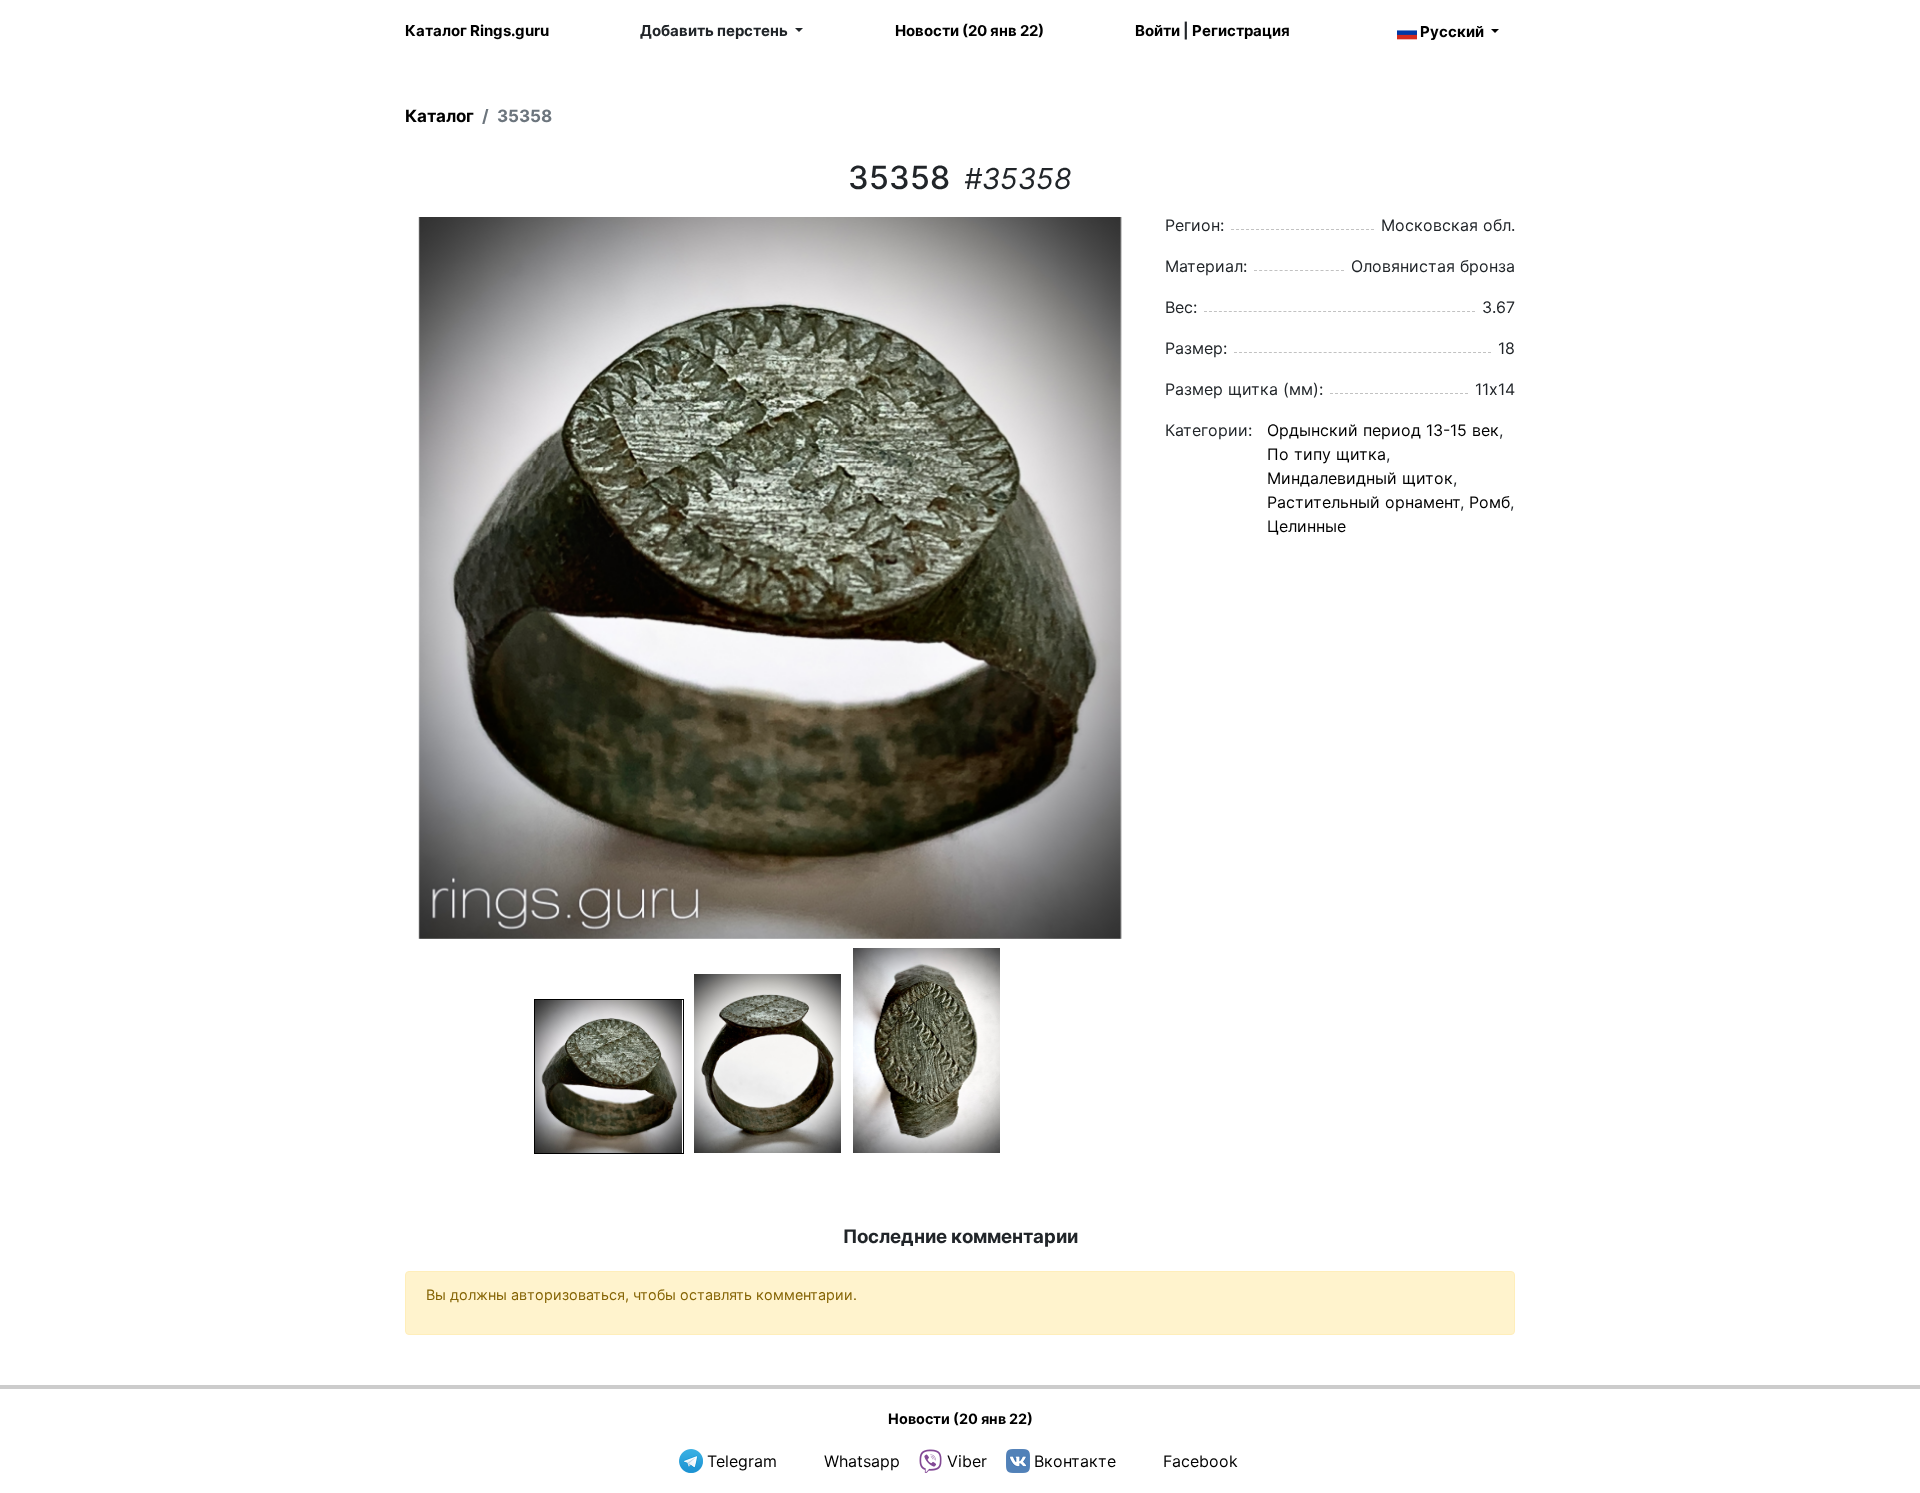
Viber (967, 1461)
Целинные (1306, 526)
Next (1161, 578)
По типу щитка (1326, 454)
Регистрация (1241, 30)
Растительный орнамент (1363, 502)
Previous (379, 578)
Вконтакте (1075, 1461)
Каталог (439, 116)
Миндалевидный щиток (1360, 478)
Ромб (1489, 502)
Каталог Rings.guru (477, 30)
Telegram (742, 1461)
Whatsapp (862, 1461)
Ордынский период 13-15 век (1383, 430)
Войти (1157, 30)
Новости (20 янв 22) (969, 30)
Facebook (1200, 1461)
